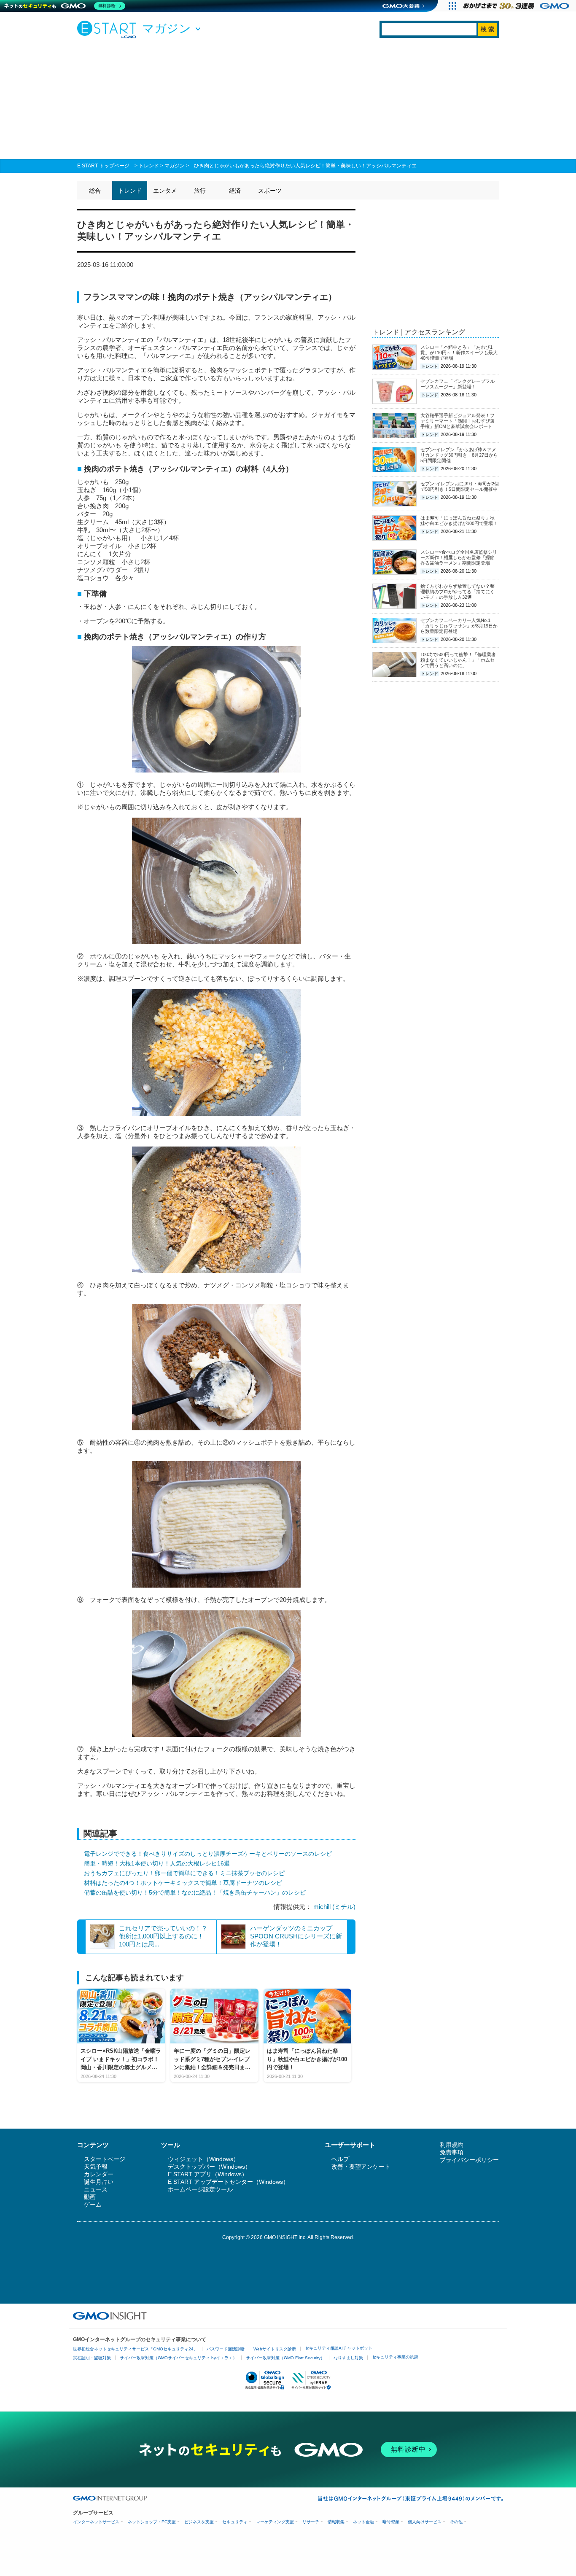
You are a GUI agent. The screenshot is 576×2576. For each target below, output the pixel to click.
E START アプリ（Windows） (208, 2174)
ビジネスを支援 (199, 2522)
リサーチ (311, 2522)
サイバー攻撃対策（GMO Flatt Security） (285, 2358)
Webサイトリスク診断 (275, 2349)
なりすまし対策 (348, 2358)
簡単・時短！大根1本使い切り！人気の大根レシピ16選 (157, 1863)
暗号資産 (391, 2522)
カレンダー (99, 2174)
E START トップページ (103, 166)
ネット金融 (363, 2522)
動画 (90, 2197)
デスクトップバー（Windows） (209, 2167)
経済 (235, 191)
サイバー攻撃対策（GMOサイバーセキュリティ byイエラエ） (178, 2358)
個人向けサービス (425, 2522)
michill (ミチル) (334, 1907)
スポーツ (270, 191)
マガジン (175, 166)
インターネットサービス (96, 2522)
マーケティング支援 (275, 2522)
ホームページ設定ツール (200, 2189)
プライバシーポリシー (469, 2160)
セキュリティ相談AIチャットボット (339, 2348)
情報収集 (336, 2522)
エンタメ (165, 191)
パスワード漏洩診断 (226, 2349)
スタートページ (105, 2159)
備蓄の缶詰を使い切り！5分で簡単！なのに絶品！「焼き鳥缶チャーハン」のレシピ (195, 1892)
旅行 (200, 191)
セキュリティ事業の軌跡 (395, 2357)
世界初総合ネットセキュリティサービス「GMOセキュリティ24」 (135, 2349)
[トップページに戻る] (109, 29)
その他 (456, 2522)
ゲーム (93, 2205)
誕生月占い (99, 2182)
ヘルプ (340, 2159)
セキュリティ (235, 2522)
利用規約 (452, 2145)
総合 (95, 191)
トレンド (149, 166)
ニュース (96, 2189)
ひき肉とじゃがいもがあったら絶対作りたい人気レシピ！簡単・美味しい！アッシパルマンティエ (305, 166)
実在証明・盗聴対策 (92, 2358)
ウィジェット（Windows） (203, 2159)
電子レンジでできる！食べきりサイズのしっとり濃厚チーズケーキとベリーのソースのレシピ (208, 1854)
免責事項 (452, 2152)
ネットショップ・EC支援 (152, 2522)
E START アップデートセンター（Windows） (228, 2182)
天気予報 (96, 2167)
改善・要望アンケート (361, 2167)
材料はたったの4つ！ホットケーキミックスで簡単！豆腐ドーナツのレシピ (183, 1883)
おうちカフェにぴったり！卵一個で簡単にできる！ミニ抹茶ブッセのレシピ (184, 1873)
